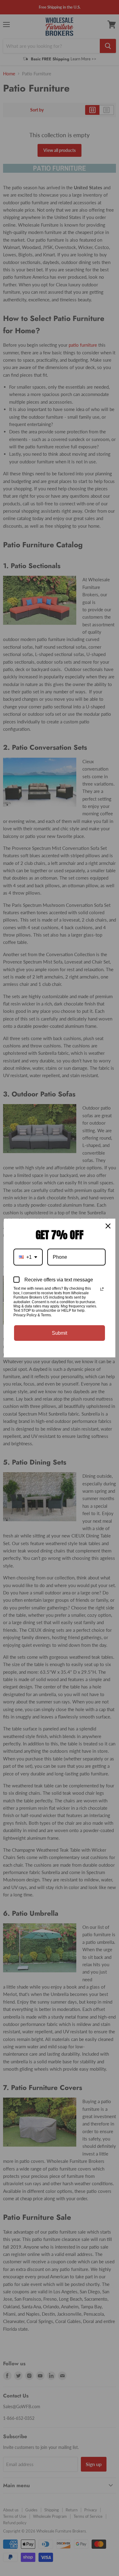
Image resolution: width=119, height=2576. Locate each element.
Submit (60, 1333)
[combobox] (28, 1257)
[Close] (108, 1226)
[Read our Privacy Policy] (102, 1289)
